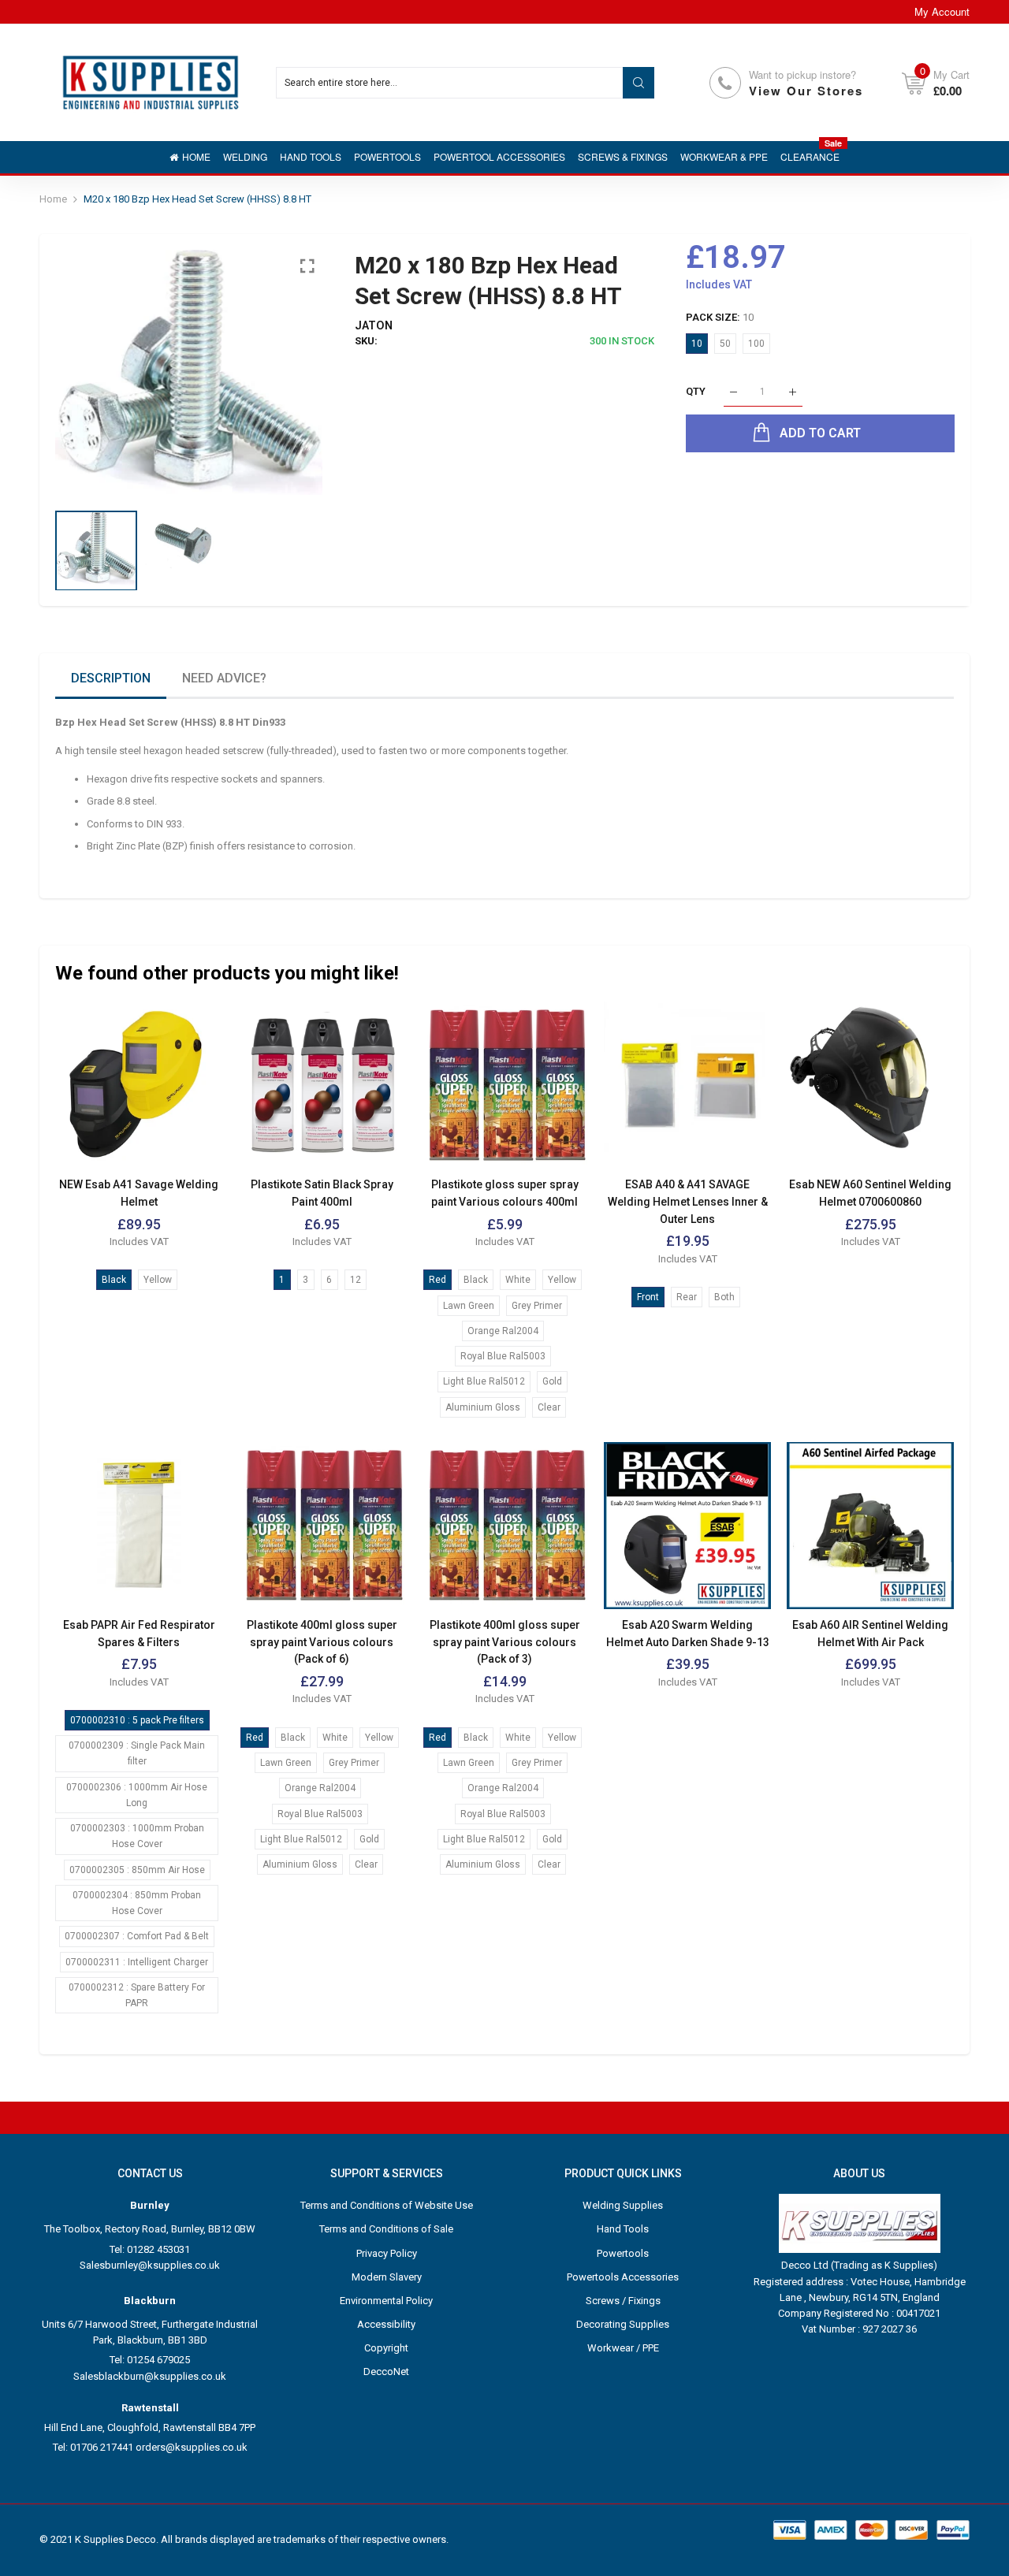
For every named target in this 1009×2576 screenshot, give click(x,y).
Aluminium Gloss (483, 1407)
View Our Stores (806, 91)
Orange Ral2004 (503, 1331)
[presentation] (87, 373)
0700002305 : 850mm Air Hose (137, 1870)
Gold (552, 1381)
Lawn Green (469, 1306)
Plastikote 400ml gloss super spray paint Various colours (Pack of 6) (322, 1642)
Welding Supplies (623, 2205)
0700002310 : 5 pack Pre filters (137, 1720)
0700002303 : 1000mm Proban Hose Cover (137, 1836)
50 (725, 344)
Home (53, 199)
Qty (696, 392)
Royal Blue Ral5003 (503, 1356)
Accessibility (386, 2324)
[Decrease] (733, 392)
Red (437, 1280)
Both (724, 1297)
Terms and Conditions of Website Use (387, 2205)
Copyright (386, 2348)
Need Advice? (224, 678)
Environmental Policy (386, 2301)
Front (648, 1297)
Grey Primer (537, 1306)
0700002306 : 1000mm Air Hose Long (137, 1795)
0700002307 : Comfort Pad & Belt (137, 1936)
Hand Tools (623, 2229)
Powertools (623, 2253)
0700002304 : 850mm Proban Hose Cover (137, 1903)
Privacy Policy (387, 2253)
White (518, 1280)
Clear (549, 1407)
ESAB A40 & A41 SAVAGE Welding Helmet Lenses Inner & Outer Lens (688, 1201)
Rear (687, 1297)
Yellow (158, 1280)
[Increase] (793, 392)
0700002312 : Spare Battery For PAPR (137, 1995)
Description (111, 678)
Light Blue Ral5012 (484, 1381)
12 (356, 1280)
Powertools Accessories (623, 2277)
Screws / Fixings (623, 2301)
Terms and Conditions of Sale (386, 2229)
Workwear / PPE (623, 2348)
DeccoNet (386, 2372)
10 (697, 344)
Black (114, 1280)
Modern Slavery (387, 2277)
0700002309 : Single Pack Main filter (137, 1753)
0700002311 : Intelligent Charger (137, 1962)
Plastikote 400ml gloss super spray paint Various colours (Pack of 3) (505, 1642)
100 (756, 344)
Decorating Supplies (623, 2324)
